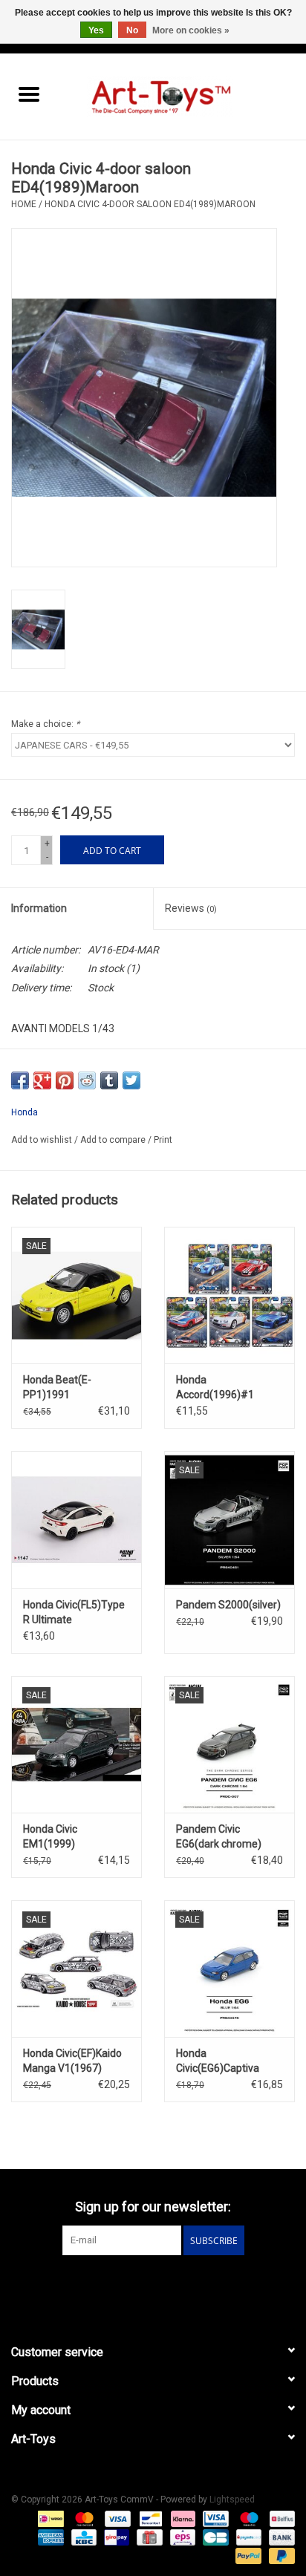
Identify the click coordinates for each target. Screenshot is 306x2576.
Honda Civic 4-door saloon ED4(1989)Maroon (150, 204)
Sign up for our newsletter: (153, 2207)
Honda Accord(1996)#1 (215, 1387)
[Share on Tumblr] (109, 1080)
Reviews (191, 908)
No (132, 30)
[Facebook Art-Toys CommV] (140, 2286)
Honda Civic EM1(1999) (50, 1836)
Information (39, 908)
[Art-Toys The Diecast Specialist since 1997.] (182, 96)
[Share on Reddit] (87, 1080)
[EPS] (181, 2537)
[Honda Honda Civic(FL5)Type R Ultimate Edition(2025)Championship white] (76, 1519)
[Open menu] (29, 94)
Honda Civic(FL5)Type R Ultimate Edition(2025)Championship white (76, 1613)
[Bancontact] (149, 2518)
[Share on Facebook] (20, 1080)
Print (163, 1140)
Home (24, 204)
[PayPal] (247, 2555)
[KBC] (82, 2537)
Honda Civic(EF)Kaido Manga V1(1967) (72, 2061)
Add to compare (114, 1140)
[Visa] (116, 2518)
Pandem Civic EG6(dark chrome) (219, 1836)
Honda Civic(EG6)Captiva (218, 2061)
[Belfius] (280, 2518)
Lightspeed (232, 2500)
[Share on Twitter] (131, 1080)
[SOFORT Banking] (182, 2518)
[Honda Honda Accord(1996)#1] (229, 1295)
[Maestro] (248, 2518)
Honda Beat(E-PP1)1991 (57, 1387)
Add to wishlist (43, 1140)
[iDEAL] (49, 2518)
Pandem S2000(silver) (228, 1605)
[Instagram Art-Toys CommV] (166, 2286)
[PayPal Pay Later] (279, 2555)
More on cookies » (191, 30)
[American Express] (49, 2537)
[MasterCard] (83, 2518)
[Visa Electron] (214, 2518)
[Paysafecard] (247, 2537)
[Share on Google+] (42, 1080)
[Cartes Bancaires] (214, 2537)
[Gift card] (148, 2537)
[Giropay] (115, 2537)
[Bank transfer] (279, 2537)
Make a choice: (45, 724)
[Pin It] (65, 1080)
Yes (96, 30)
